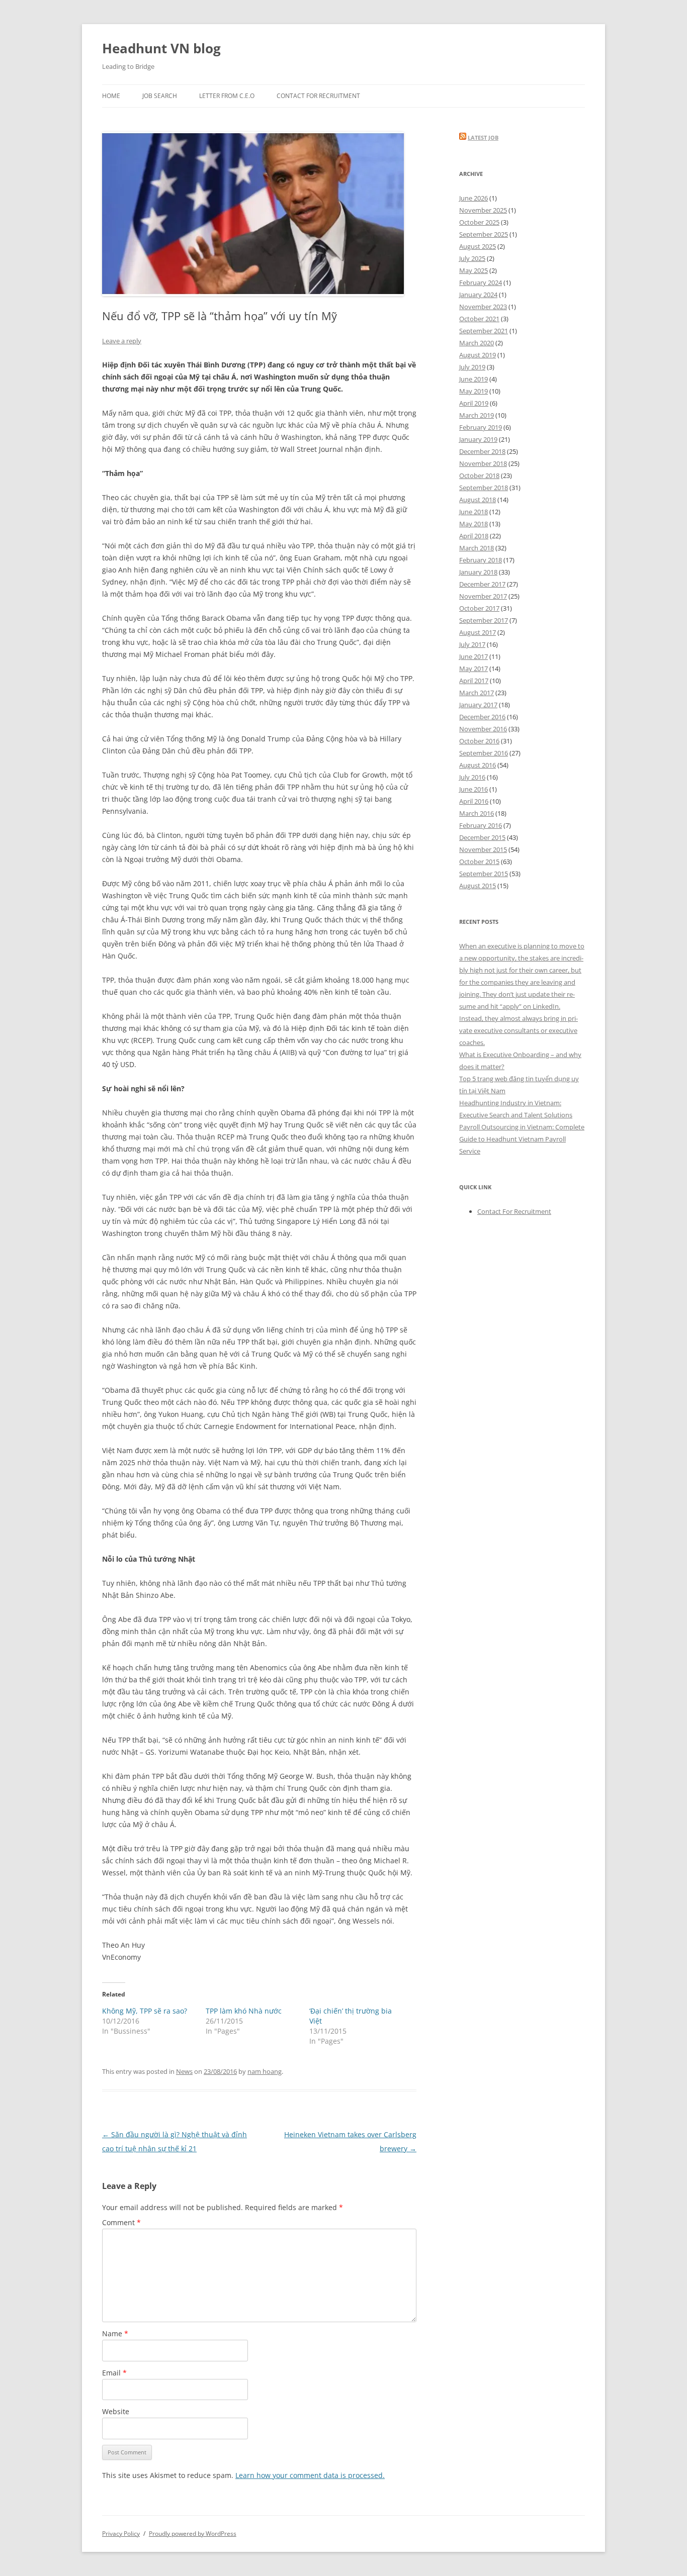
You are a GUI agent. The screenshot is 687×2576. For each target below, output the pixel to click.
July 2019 (472, 367)
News (184, 2071)
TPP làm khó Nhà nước (244, 2011)
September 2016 (484, 753)
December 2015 (482, 837)
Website (116, 2411)
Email (114, 2373)
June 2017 (474, 656)
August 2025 (478, 246)
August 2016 (478, 765)
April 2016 (474, 801)
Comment (121, 2222)
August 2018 (478, 500)
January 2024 (478, 295)
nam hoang (265, 2071)
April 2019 (474, 403)
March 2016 (477, 813)
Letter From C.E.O (227, 96)
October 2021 (479, 319)
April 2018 (474, 536)
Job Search (160, 96)
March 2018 (477, 548)
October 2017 (479, 608)
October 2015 (479, 862)
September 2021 (484, 331)
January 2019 (478, 439)
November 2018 (483, 463)
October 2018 (479, 475)
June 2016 (474, 789)
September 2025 (484, 234)
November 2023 (483, 307)
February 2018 (481, 560)
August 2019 (478, 355)
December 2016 (482, 717)
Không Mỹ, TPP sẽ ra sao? (145, 2011)
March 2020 (477, 343)
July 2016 (472, 777)
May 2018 (474, 524)
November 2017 (483, 596)
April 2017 (474, 681)
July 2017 (472, 644)
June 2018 (474, 512)
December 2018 (482, 451)
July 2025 (472, 258)
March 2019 (477, 415)
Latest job (483, 137)
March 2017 (477, 693)
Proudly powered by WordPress (193, 2534)
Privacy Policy (121, 2534)
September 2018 (484, 488)
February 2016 (481, 825)
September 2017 (484, 620)
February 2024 (481, 282)
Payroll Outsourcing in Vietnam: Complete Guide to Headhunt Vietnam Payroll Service (522, 1139)
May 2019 (474, 391)
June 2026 (474, 198)
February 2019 (481, 427)
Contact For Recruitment (318, 96)
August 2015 (478, 886)
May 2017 (474, 669)
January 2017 (478, 705)
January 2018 (478, 572)
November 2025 (483, 210)
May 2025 (474, 270)
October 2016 (479, 741)
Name (115, 2333)
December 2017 (482, 584)
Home (111, 96)
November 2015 (483, 849)
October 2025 (479, 222)
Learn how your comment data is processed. (310, 2475)
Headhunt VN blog (161, 48)
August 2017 (478, 632)
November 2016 (483, 729)
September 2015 (484, 874)
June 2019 (474, 379)
